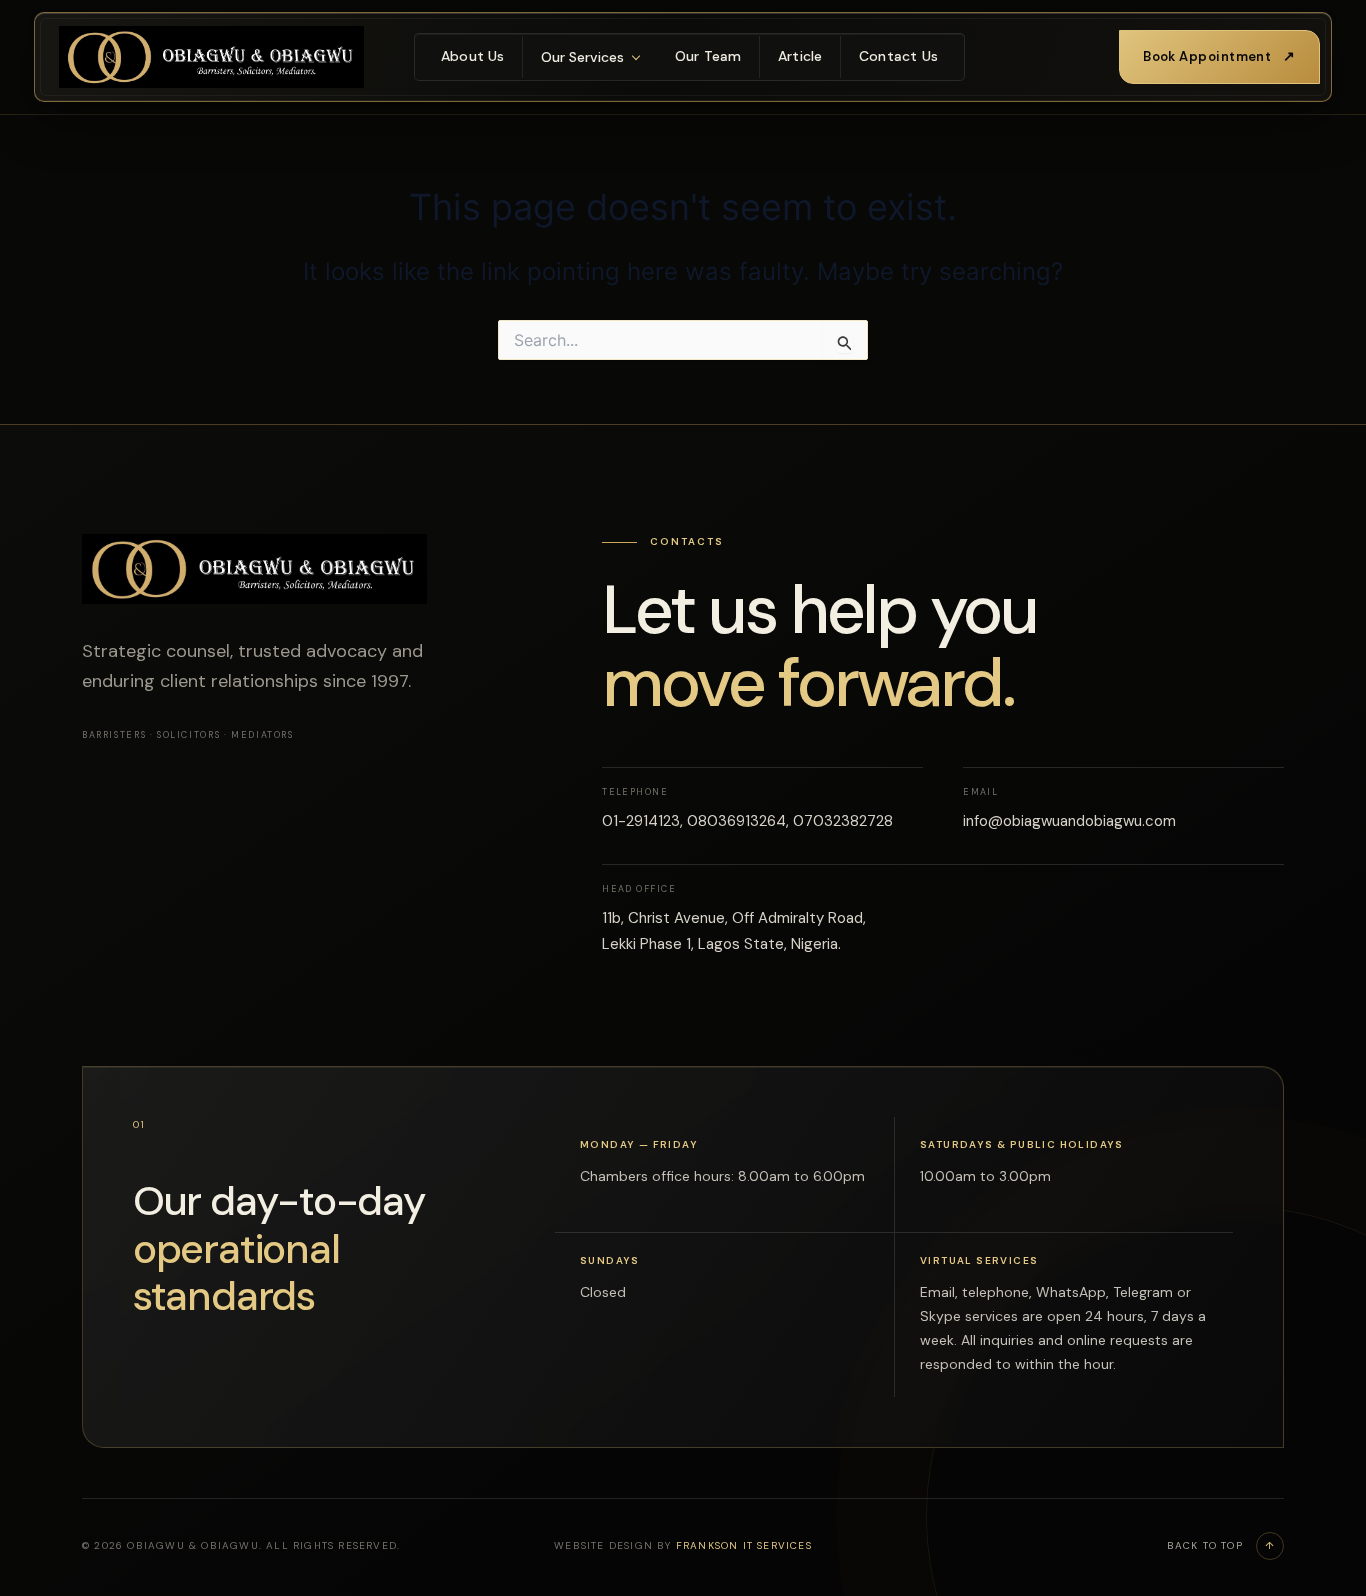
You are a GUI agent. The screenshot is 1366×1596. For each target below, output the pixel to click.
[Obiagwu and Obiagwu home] (211, 57)
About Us (473, 56)
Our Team (708, 56)
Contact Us (898, 56)
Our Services (582, 57)
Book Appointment (1219, 56)
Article (800, 56)
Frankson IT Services (744, 1545)
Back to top (1221, 1545)
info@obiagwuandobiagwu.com (1069, 821)
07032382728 (843, 821)
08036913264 (736, 821)
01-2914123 (641, 821)
